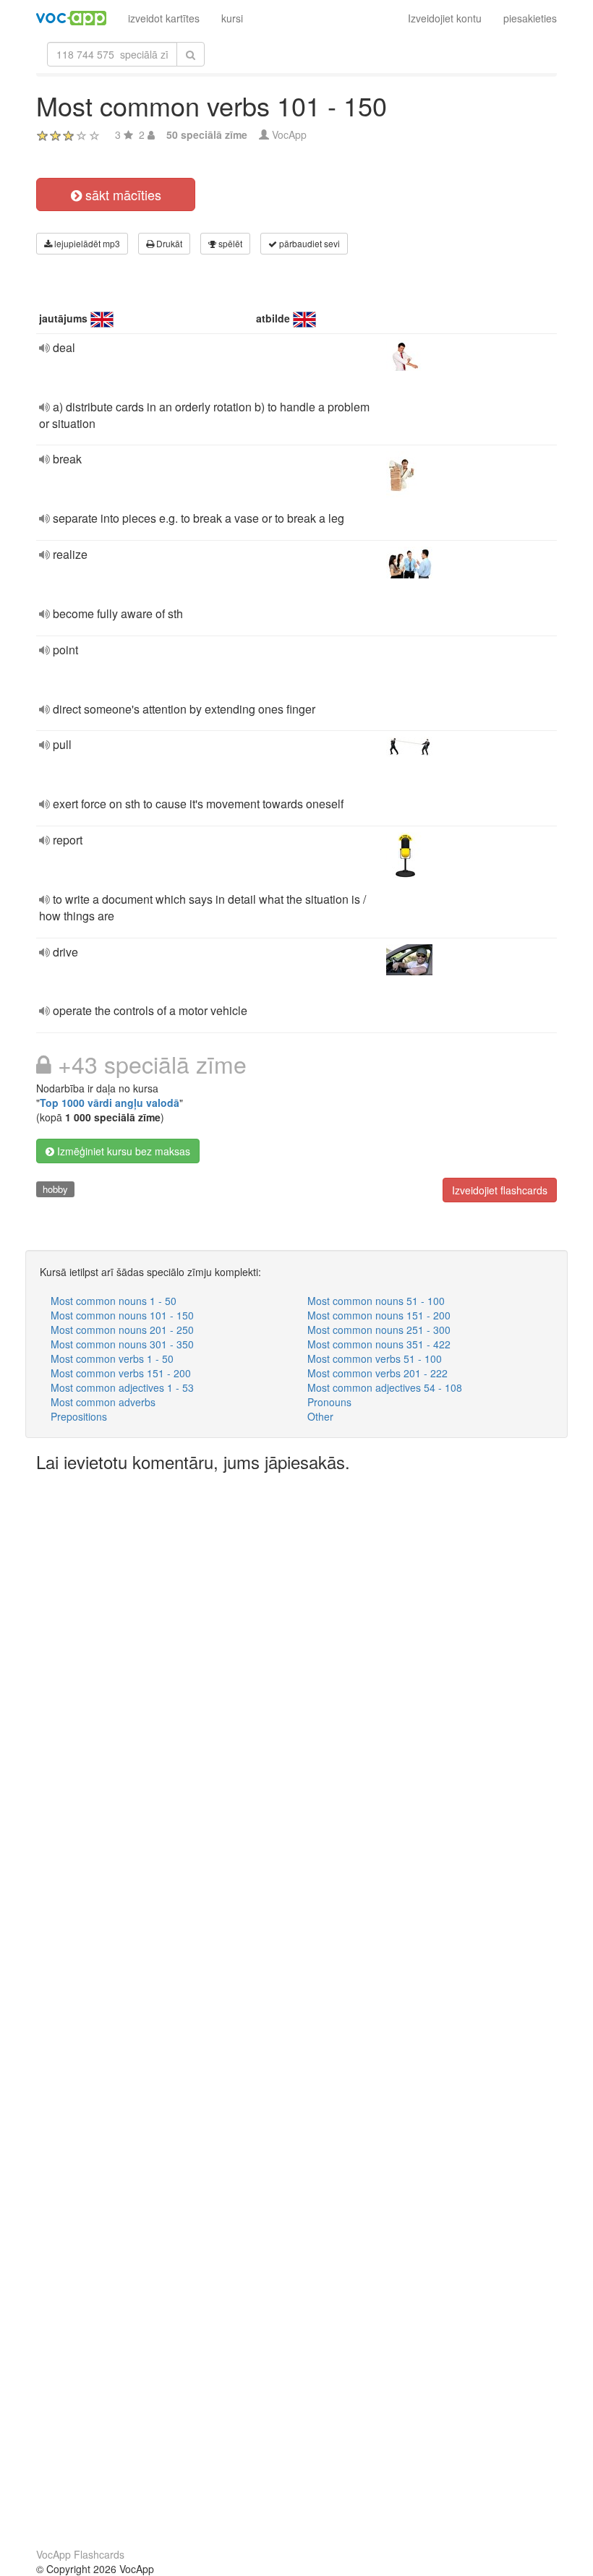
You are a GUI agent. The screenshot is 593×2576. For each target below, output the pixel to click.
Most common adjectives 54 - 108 (385, 1387)
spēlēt (229, 243)
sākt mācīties (121, 194)
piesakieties (530, 18)
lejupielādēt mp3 (86, 243)
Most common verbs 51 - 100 (375, 1358)
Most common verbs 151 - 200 (121, 1373)
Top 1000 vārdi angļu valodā (110, 1103)
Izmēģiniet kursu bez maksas (122, 1151)
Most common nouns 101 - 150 (122, 1315)
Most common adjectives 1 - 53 (122, 1387)
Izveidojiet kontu (445, 18)
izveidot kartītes (164, 18)
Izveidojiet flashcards (500, 1190)
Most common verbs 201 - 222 (377, 1373)
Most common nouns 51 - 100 (376, 1301)
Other (320, 1416)
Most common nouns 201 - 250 (122, 1330)
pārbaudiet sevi (308, 243)
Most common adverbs (103, 1402)
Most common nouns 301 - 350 (122, 1344)
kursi (232, 18)
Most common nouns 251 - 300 (379, 1330)
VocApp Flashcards (80, 2554)
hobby (55, 1189)
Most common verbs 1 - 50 (112, 1358)
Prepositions (79, 1416)
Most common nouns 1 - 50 (114, 1301)
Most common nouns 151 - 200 (379, 1315)
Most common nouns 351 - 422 (379, 1344)
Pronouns (329, 1402)
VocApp (289, 134)
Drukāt (168, 243)
